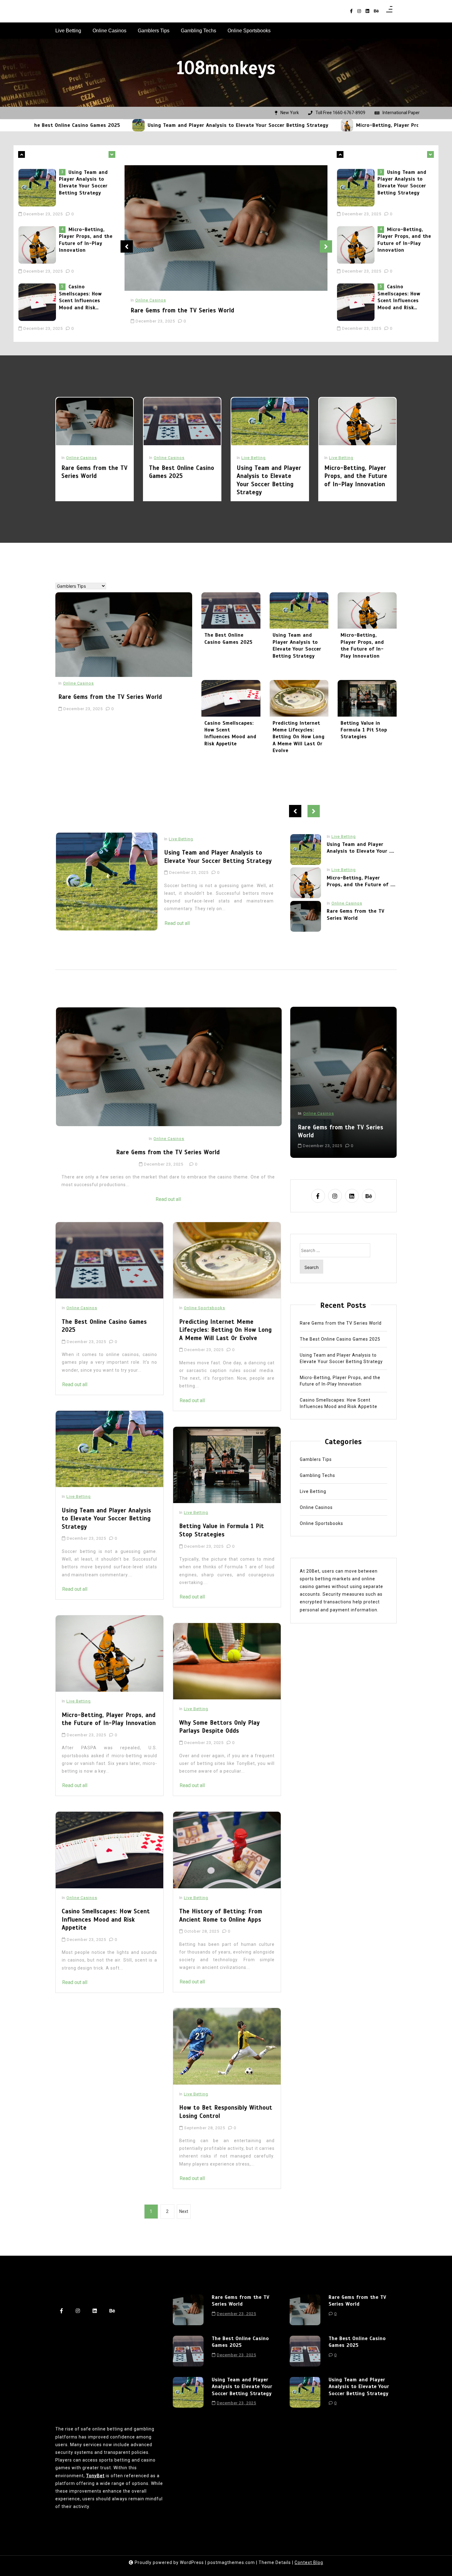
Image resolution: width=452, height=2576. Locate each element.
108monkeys (226, 68)
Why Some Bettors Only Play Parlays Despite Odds (220, 1727)
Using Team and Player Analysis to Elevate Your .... (361, 914)
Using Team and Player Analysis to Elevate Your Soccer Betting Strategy (141, 125)
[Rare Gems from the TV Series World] (39, 302)
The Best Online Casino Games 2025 (182, 472)
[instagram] (359, 11)
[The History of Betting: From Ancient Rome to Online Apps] (227, 1850)
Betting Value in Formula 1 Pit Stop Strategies (364, 730)
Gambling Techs (198, 31)
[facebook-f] (351, 11)
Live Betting (68, 31)
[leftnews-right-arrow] (22, 154)
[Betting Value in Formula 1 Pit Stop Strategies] (367, 698)
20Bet (313, 1571)
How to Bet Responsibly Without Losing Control (226, 2112)
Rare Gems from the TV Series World (84, 290)
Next (326, 246)
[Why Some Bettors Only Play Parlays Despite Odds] (227, 1661)
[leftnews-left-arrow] (112, 154)
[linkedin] (367, 11)
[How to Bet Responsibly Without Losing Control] (227, 2046)
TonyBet (95, 2476)
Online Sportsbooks (249, 31)
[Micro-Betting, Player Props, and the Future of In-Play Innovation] (250, 125)
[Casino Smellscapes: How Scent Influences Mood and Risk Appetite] (39, 245)
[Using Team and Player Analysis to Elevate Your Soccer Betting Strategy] (42, 125)
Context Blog (309, 2562)
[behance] (376, 11)
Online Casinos (109, 31)
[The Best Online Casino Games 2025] (182, 421)
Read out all (177, 907)
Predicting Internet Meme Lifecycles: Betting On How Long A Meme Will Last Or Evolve (299, 737)
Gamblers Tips (154, 31)
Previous (127, 246)
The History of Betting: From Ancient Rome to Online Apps (221, 1915)
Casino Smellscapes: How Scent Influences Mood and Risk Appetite (80, 240)
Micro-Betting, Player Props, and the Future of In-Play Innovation (342, 125)
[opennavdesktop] (389, 11)
